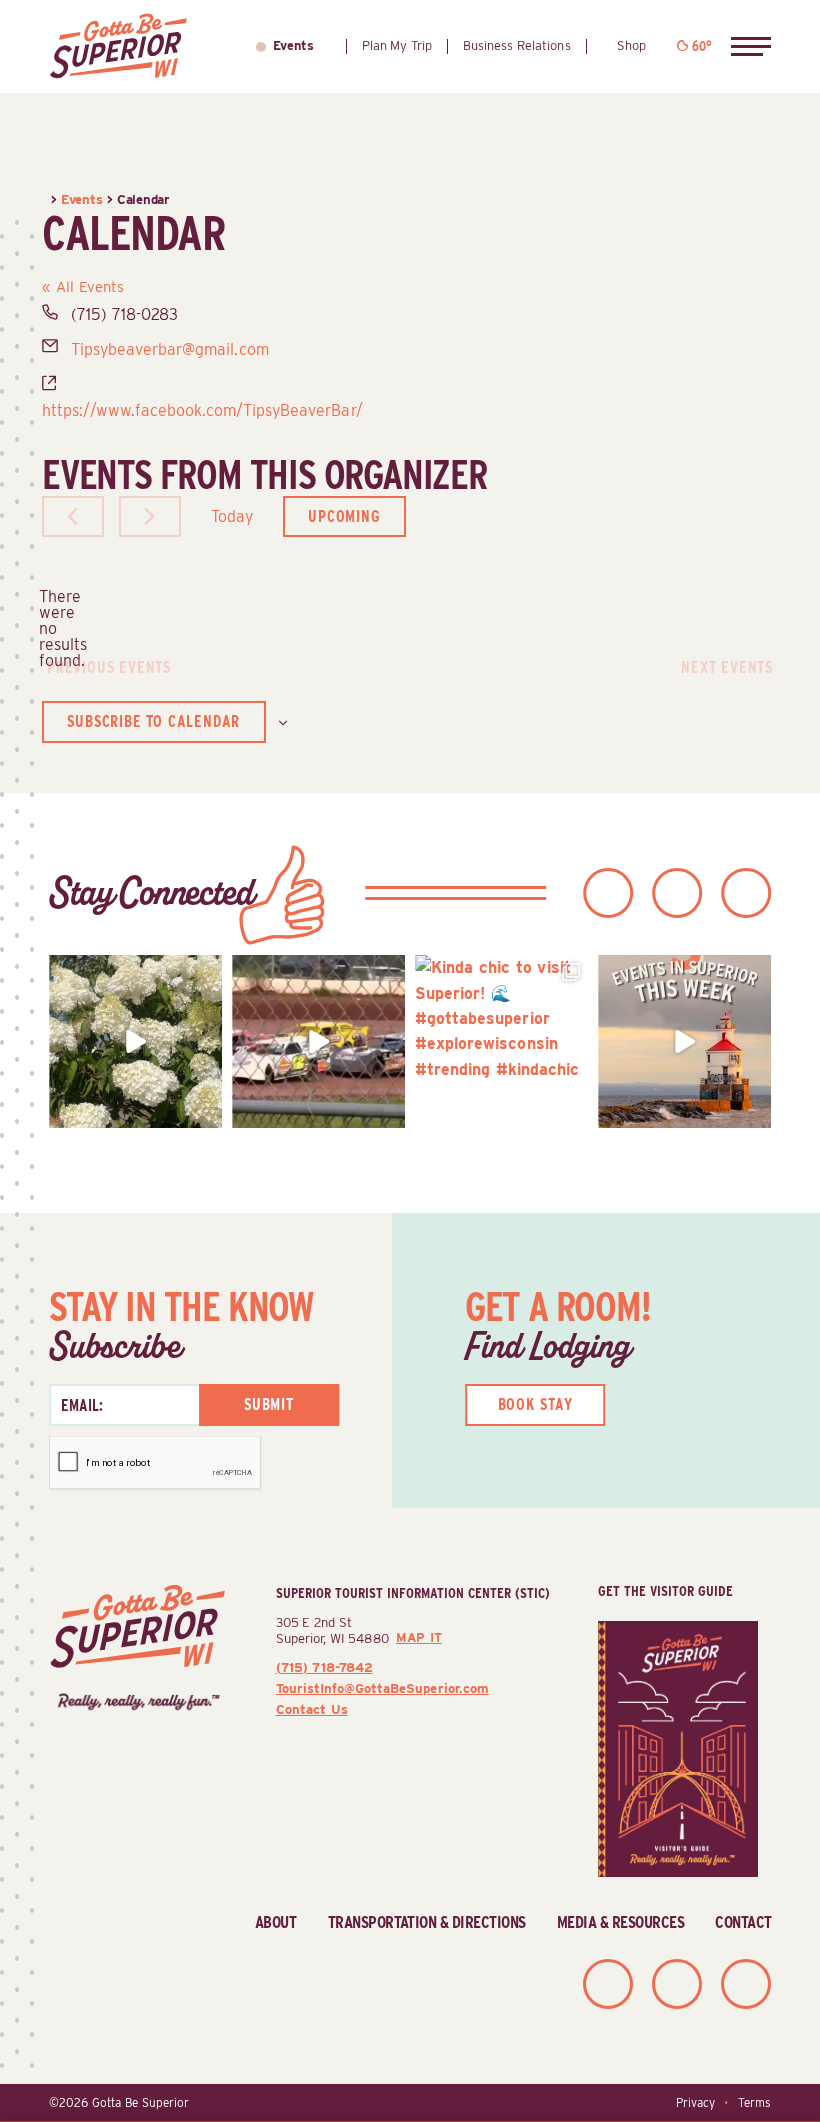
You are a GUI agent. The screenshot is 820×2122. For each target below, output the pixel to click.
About (275, 1922)
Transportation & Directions (427, 1922)
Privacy (695, 2103)
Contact (743, 1922)
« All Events (83, 287)
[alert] (58, 629)
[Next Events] (150, 517)
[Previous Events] (73, 517)
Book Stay (535, 1404)
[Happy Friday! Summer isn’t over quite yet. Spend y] (135, 1041)
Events (293, 45)
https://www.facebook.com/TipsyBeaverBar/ (202, 410)
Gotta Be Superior (140, 2103)
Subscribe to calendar (153, 721)
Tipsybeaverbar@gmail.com (170, 349)
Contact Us (312, 1709)
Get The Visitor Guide (665, 1590)
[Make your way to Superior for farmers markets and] (684, 1041)
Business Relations (516, 45)
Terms (754, 2103)
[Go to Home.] (46, 199)
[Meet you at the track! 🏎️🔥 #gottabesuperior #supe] (318, 1041)
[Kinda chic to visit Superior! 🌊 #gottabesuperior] (501, 1041)
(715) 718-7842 (324, 1667)
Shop (631, 45)
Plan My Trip (397, 45)
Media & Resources (620, 1922)
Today (232, 516)
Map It (419, 1637)
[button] (751, 46)
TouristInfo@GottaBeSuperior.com (382, 1688)
